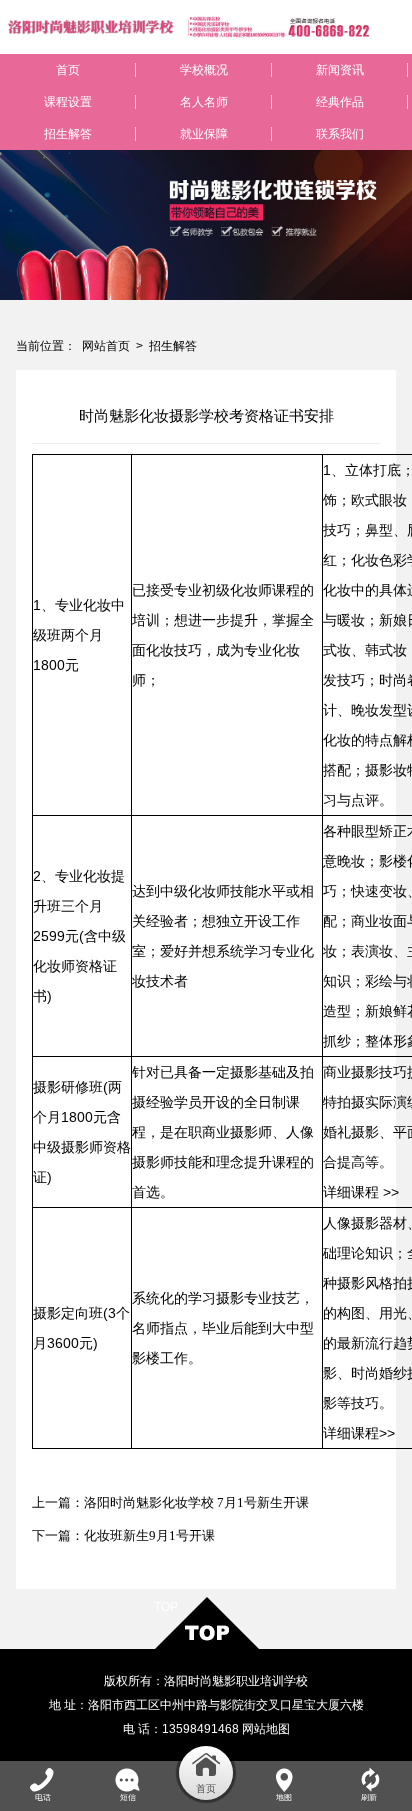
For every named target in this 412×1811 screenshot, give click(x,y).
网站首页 (106, 346)
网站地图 (266, 1729)
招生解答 (173, 346)
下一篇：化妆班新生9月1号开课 (123, 1535)
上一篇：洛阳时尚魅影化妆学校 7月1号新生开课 (170, 1502)
